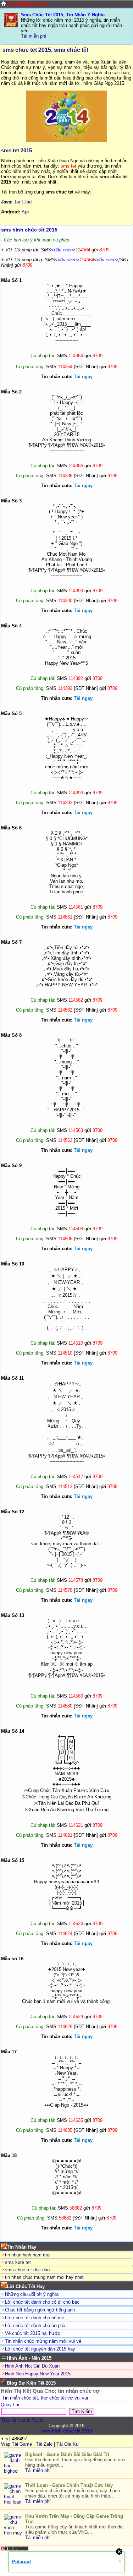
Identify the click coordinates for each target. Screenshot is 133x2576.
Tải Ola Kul (68, 2444)
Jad (28, 202)
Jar (17, 202)
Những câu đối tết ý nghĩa (32, 2294)
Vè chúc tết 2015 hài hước (33, 2333)
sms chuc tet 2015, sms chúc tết (45, 50)
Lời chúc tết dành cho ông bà (35, 2326)
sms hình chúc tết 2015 (29, 230)
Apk (26, 212)
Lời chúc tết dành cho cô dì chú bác (42, 2302)
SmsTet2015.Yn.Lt (27, 4)
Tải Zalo (44, 2444)
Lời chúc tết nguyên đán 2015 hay (40, 2349)
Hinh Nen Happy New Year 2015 (38, 2374)
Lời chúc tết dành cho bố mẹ (35, 2318)
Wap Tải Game (16, 2444)
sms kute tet (18, 2262)
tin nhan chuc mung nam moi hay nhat (44, 2277)
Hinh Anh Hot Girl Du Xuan (32, 2366)
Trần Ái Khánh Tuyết (22, 2420)
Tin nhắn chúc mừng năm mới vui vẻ (43, 2341)
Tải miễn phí (34, 36)
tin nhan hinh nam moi (28, 2255)
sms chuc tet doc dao (27, 2270)
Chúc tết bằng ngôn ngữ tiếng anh (40, 2310)
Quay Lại (10, 2405)
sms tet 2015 (16, 150)
